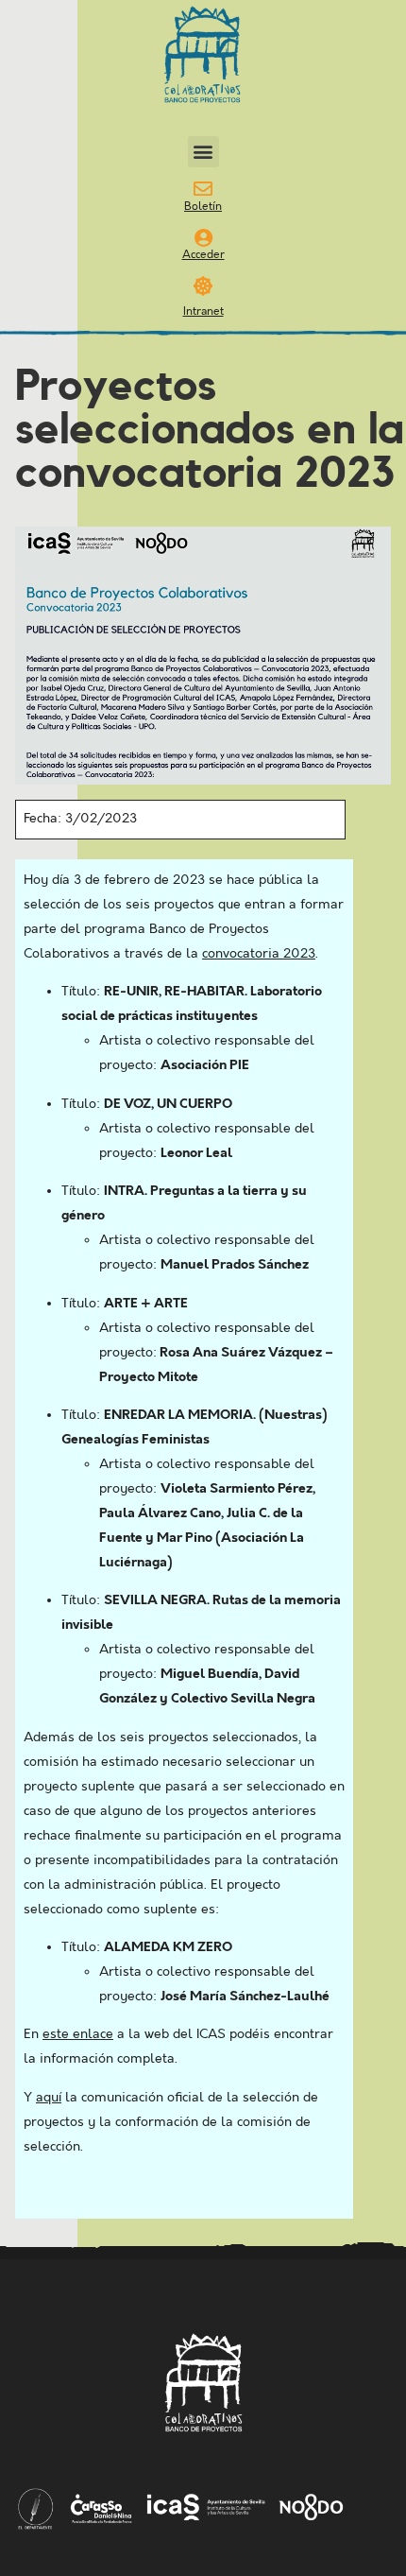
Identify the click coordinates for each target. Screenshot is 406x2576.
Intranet (203, 311)
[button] (203, 152)
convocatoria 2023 (259, 954)
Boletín (203, 207)
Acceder (203, 255)
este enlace (78, 2034)
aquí (49, 2098)
